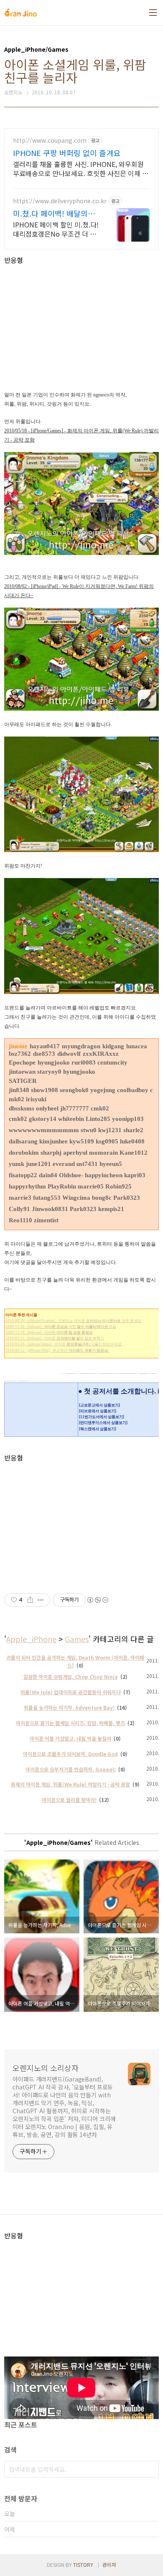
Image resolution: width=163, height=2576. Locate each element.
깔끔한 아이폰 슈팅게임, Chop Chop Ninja (71, 1677)
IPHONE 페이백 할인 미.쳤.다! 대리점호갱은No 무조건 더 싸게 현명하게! (56, 229)
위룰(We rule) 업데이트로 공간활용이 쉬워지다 (71, 1692)
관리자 (109, 2565)
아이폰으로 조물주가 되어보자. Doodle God (70, 1754)
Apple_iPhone (31, 1639)
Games (77, 1639)
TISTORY (83, 2565)
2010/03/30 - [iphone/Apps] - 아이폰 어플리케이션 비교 (64, 1344)
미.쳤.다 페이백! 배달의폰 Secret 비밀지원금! (54, 213)
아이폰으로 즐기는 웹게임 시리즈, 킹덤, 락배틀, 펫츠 (70, 1723)
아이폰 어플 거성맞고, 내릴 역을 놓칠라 (70, 1738)
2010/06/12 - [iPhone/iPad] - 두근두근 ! (58, 1350)
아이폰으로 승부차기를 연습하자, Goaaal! (71, 1769)
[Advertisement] (81, 323)
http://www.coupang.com (50, 140)
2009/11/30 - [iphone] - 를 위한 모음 (61, 1327)
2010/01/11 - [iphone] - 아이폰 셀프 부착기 (55, 1338)
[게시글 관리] (41, 1600)
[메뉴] (153, 13)
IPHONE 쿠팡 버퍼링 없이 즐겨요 (67, 153)
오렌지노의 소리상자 (46, 2068)
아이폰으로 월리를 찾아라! (69, 1800)
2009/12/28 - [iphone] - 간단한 (49, 1332)
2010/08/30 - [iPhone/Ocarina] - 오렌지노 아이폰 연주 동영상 (73, 1321)
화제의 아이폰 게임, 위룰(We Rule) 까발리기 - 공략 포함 (70, 1784)
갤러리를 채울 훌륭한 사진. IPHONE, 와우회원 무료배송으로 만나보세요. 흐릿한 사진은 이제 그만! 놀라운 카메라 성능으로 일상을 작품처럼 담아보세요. (81, 168)
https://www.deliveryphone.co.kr (60, 201)
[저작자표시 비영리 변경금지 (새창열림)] (97, 1600)
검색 (150, 2469)
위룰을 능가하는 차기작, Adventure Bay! (69, 1707)
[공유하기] (30, 1600)
